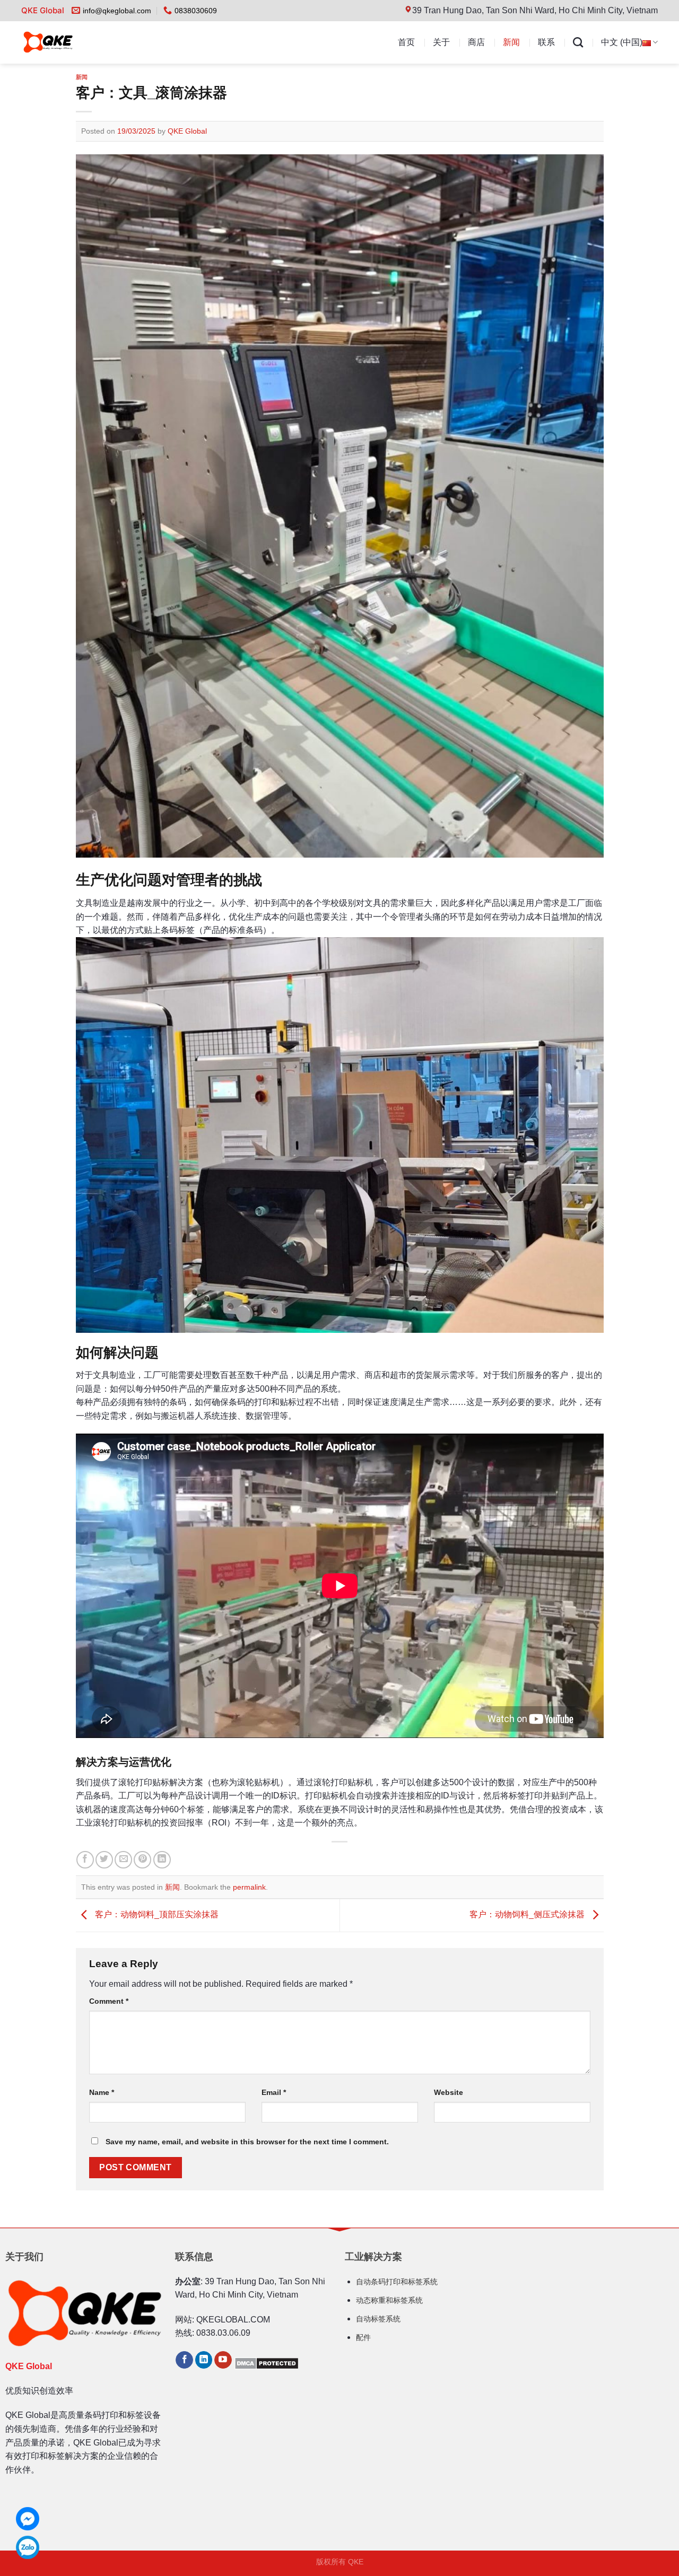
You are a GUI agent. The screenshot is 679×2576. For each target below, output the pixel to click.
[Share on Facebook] (85, 1860)
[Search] (578, 42)
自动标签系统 (378, 2319)
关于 (441, 42)
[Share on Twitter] (104, 1860)
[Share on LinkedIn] (162, 1860)
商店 (476, 42)
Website (449, 2092)
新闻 (511, 42)
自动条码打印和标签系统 (397, 2282)
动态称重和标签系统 (389, 2300)
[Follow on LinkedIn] (204, 2360)
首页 (406, 42)
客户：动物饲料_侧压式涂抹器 (528, 1915)
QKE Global (187, 131)
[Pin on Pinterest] (142, 1860)
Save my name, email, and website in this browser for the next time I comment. (247, 2142)
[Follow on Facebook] (184, 2360)
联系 (546, 42)
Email (274, 2092)
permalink (249, 1887)
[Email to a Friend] (123, 1860)
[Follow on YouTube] (223, 2360)
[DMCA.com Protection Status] (267, 2363)
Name (102, 2092)
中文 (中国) (622, 42)
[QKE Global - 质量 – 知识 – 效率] (70, 42)
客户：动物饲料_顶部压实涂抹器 (156, 1915)
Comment (109, 2001)
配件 (363, 2337)
